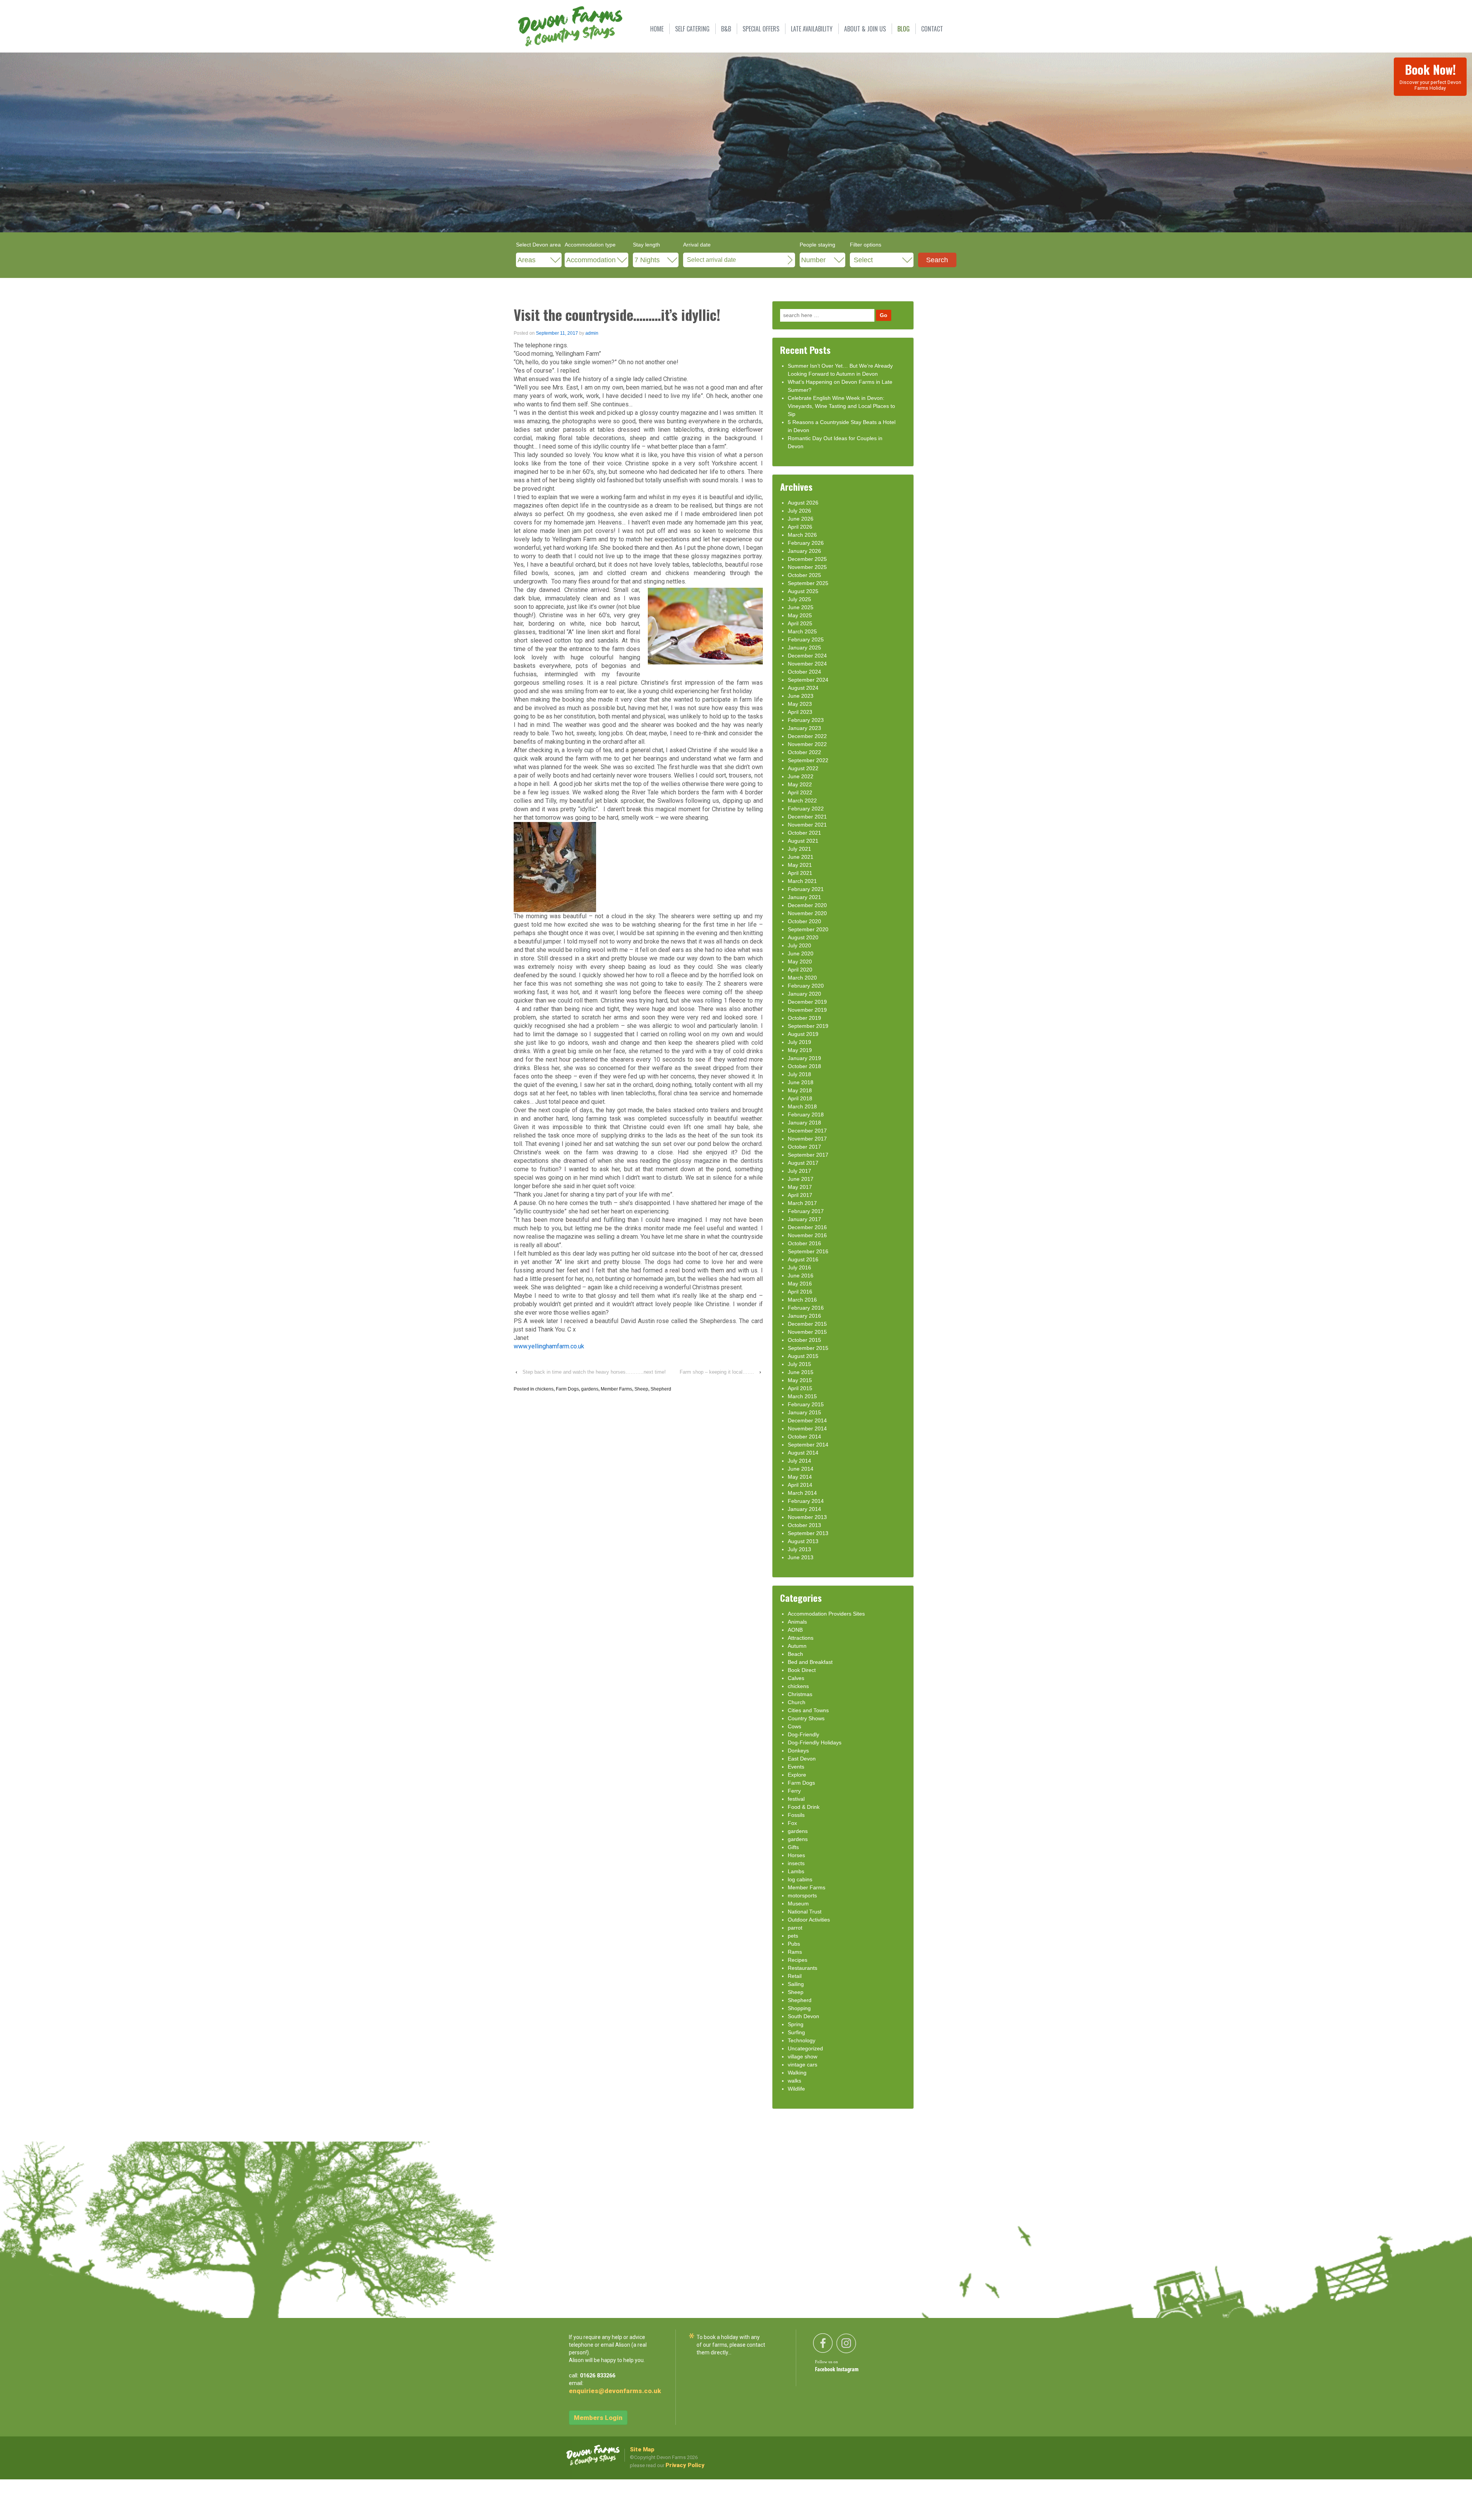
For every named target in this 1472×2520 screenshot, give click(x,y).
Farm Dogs (567, 1389)
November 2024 (807, 664)
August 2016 (803, 1259)
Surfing (796, 2032)
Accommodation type (590, 245)
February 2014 (806, 1501)
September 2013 (808, 1533)
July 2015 (799, 1364)
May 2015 (800, 1380)
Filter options (866, 245)
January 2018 (804, 1123)
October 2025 (804, 575)
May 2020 (800, 962)
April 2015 (800, 1388)
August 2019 (803, 1034)
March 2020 (802, 978)
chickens (544, 1389)
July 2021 (799, 849)
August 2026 (803, 503)
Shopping (799, 2008)
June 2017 (801, 1179)
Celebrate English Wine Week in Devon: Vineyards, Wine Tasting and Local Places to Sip (841, 406)
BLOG (904, 29)
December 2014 (807, 1420)
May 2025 (800, 615)
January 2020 (804, 994)
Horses (796, 1855)
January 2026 (804, 551)
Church (797, 1702)
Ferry (794, 1791)
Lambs (796, 1871)
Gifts (793, 1847)
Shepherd (661, 1389)
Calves (796, 1678)
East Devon (802, 1759)
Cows (794, 1726)
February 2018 (806, 1115)
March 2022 (802, 801)
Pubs (794, 1944)
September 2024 (808, 680)
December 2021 (807, 817)
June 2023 (801, 696)
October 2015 (804, 1340)
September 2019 (808, 1026)
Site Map (642, 2449)
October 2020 (804, 921)
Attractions (801, 1638)
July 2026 (799, 511)
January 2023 (804, 728)
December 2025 (807, 559)
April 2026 (800, 527)
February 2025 (806, 639)
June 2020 (801, 953)
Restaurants (803, 1968)
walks (794, 2081)
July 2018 (799, 1074)
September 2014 (808, 1445)
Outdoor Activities (809, 1920)
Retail (795, 1976)
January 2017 (804, 1219)
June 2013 (801, 1557)
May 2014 (800, 1477)
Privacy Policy (685, 2465)
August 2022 (803, 768)
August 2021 (803, 841)
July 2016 (799, 1267)
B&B (726, 29)
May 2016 (800, 1284)
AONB (795, 1630)
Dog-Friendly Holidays (815, 1742)
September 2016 (808, 1251)
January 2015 (804, 1412)
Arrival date (697, 245)
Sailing (796, 1984)
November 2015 (807, 1332)
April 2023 (800, 712)
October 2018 (804, 1066)
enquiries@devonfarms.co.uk (615, 2391)
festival (796, 1799)
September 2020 (808, 929)
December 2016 (807, 1227)
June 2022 (801, 776)
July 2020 (799, 945)
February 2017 (806, 1211)
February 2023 (806, 720)
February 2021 (806, 889)
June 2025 (801, 607)
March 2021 (802, 881)
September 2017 (808, 1155)
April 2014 (800, 1485)
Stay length (646, 245)
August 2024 (803, 688)
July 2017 (799, 1171)
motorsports (802, 1895)
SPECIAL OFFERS (761, 29)
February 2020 (806, 986)
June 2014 (801, 1469)
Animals (797, 1622)
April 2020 (800, 970)
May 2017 (800, 1187)
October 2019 (804, 1018)
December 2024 (807, 656)
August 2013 (803, 1541)
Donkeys (798, 1751)
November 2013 (807, 1517)
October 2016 (804, 1243)
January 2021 (804, 897)
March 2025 (802, 631)
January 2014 (804, 1509)
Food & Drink (804, 1807)
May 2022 (800, 784)
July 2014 (799, 1461)
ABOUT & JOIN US (865, 29)
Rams (795, 1952)
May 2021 (800, 865)
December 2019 (807, 1002)
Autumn (797, 1646)
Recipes (798, 1960)
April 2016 (800, 1292)
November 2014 (807, 1428)
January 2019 (804, 1058)
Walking (797, 2073)
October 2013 (804, 1525)
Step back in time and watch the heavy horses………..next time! (594, 1372)
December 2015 (807, 1324)
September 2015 (808, 1348)
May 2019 (800, 1050)
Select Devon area (538, 245)
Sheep (641, 1389)
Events (796, 1767)
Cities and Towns (808, 1710)
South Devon (803, 2016)
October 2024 (804, 672)
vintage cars (803, 2065)
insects (796, 1863)
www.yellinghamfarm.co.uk (549, 1346)
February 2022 (806, 809)
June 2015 (801, 1372)
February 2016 (806, 1308)
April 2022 (800, 792)
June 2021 (801, 857)
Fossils (796, 1815)
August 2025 (803, 591)
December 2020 (807, 905)
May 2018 (800, 1090)
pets (793, 1936)
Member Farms (616, 1389)
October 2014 (804, 1437)
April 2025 (800, 623)
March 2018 (802, 1106)
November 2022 (807, 744)
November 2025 (807, 567)
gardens (590, 1389)
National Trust (805, 1912)
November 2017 (807, 1139)
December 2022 (807, 736)
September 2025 (808, 583)
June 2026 (801, 519)
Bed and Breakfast (810, 1662)
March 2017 (802, 1203)
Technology (802, 2040)
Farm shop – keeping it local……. (717, 1372)
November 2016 (807, 1235)
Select (863, 260)
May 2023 (800, 704)
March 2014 (802, 1493)
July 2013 (799, 1549)
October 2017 (804, 1147)
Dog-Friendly (803, 1734)
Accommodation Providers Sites (826, 1614)
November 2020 (807, 913)
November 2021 (807, 825)
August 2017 (803, 1163)
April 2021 (800, 873)
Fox (792, 1823)
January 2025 (804, 648)
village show (803, 2056)
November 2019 (807, 1010)
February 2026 (806, 543)
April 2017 (800, 1195)
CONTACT (932, 29)
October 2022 (804, 752)
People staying (817, 245)
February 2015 (806, 1404)
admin (592, 333)
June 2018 (801, 1082)
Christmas (800, 1694)
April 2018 (800, 1098)
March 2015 (802, 1396)
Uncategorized (805, 2048)
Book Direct (802, 1670)
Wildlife (796, 2089)
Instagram (848, 2370)
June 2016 (801, 1276)
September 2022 (808, 760)
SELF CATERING (692, 29)
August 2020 (803, 937)
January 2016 (804, 1316)
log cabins (800, 1879)
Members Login (598, 2418)
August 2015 (803, 1356)
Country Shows (806, 1718)
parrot (795, 1928)
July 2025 (799, 599)
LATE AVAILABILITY (812, 29)
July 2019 (799, 1042)
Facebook (826, 2370)
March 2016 (802, 1300)
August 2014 (803, 1453)
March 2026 (802, 535)
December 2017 (807, 1131)
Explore (797, 1775)
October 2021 (804, 833)
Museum (798, 1904)
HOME (657, 29)
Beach (795, 1654)
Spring (796, 2024)
